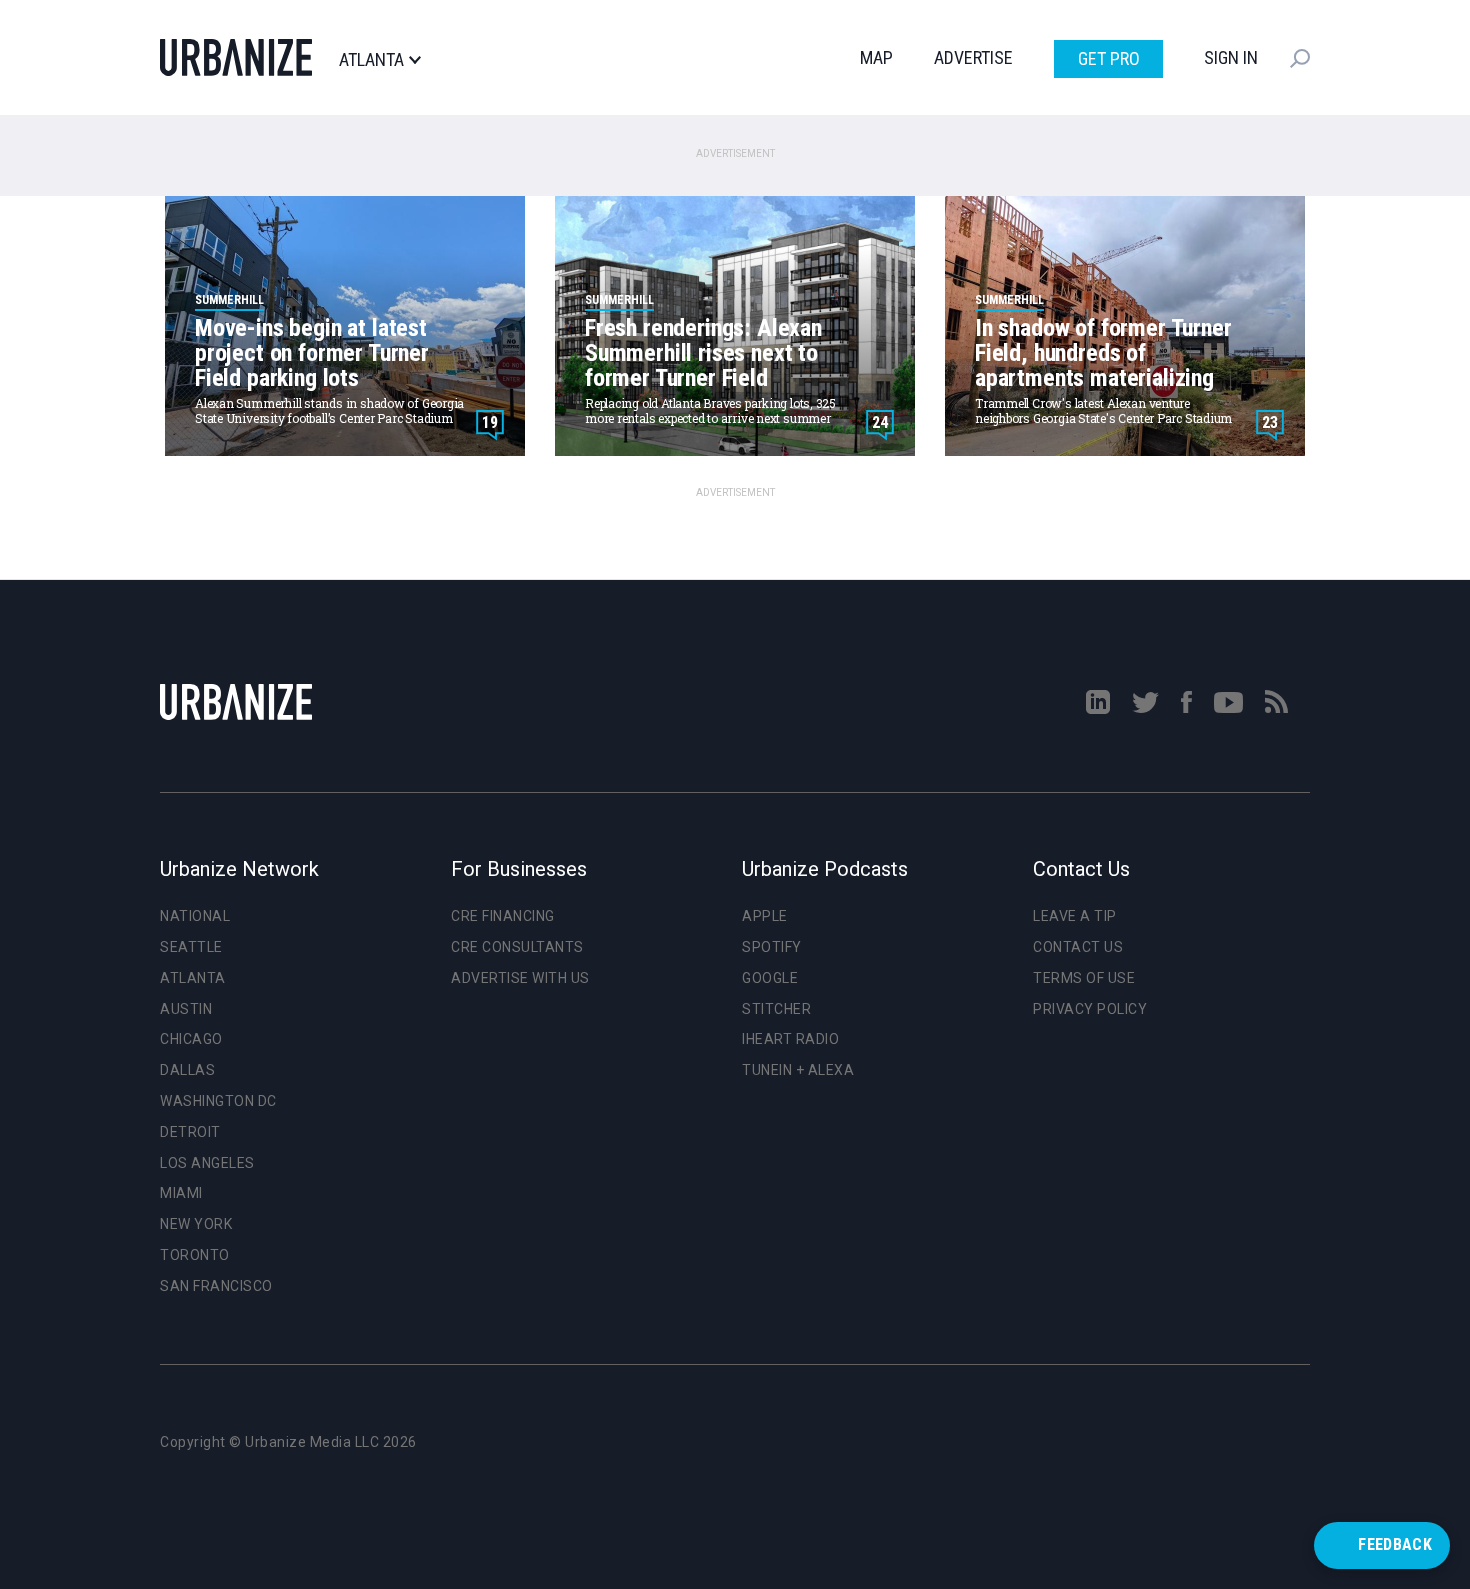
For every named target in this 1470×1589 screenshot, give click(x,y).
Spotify (772, 947)
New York (196, 1224)
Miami (181, 1193)
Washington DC (218, 1101)
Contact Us (1078, 947)
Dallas (187, 1070)
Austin (186, 1009)
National (195, 916)
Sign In (1231, 57)
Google (770, 978)
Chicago (191, 1039)
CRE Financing (503, 916)
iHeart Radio (790, 1039)
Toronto (195, 1255)
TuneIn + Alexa (798, 1070)
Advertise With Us (520, 978)
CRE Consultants (517, 947)
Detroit (190, 1132)
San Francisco (216, 1286)
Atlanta (371, 60)
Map (876, 57)
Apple (765, 916)
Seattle (191, 947)
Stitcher (776, 1009)
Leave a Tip (1075, 916)
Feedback (1395, 1544)
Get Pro (1109, 58)
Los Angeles (207, 1163)
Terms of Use (1084, 978)
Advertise (973, 57)
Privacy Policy (1090, 1009)
